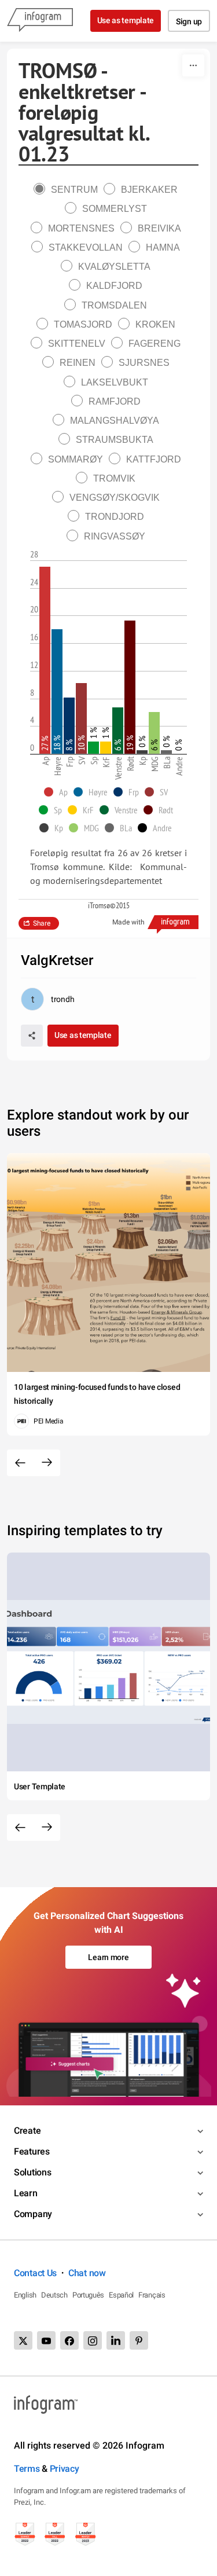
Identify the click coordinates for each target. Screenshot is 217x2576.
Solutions (32, 2172)
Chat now (87, 2273)
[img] (45, 660)
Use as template (126, 20)
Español (121, 2295)
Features (32, 2151)
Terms (27, 2469)
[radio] (69, 190)
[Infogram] (40, 21)
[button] (59, 792)
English (25, 2295)
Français (152, 2295)
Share (42, 923)
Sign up (189, 21)
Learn (26, 2193)
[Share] (32, 1036)
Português (88, 2295)
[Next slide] (47, 1463)
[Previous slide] (20, 1463)
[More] (193, 65)
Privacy (65, 2469)
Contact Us (35, 2273)
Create (27, 2131)
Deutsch (54, 2295)
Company (33, 2214)
